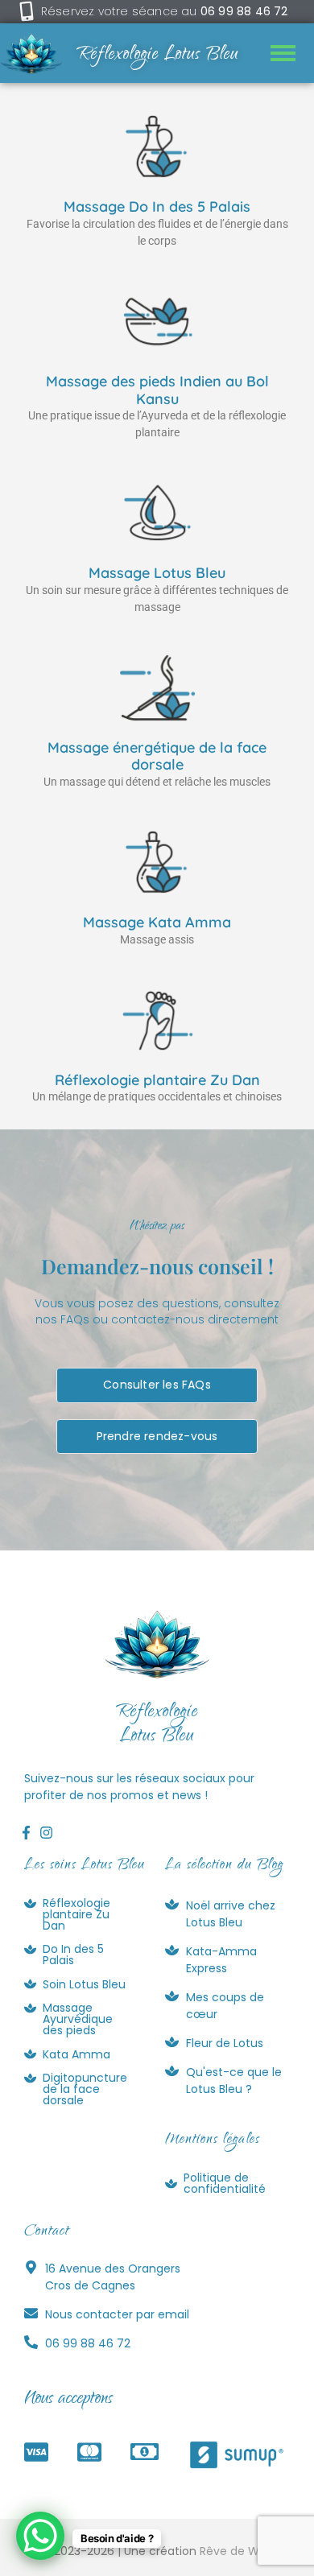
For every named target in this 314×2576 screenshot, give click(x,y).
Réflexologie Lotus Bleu (157, 56)
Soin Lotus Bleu (84, 1984)
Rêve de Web (237, 2551)
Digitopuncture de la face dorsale (85, 2089)
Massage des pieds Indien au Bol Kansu (157, 390)
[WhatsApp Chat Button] (40, 2536)
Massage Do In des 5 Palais (157, 206)
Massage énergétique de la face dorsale (157, 756)
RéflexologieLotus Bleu (157, 1725)
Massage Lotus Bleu (157, 573)
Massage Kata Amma (157, 922)
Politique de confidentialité (225, 2183)
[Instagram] (46, 1832)
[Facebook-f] (26, 1832)
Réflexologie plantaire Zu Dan (157, 1080)
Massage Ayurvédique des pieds (78, 2019)
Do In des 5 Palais (73, 1955)
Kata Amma (76, 2054)
